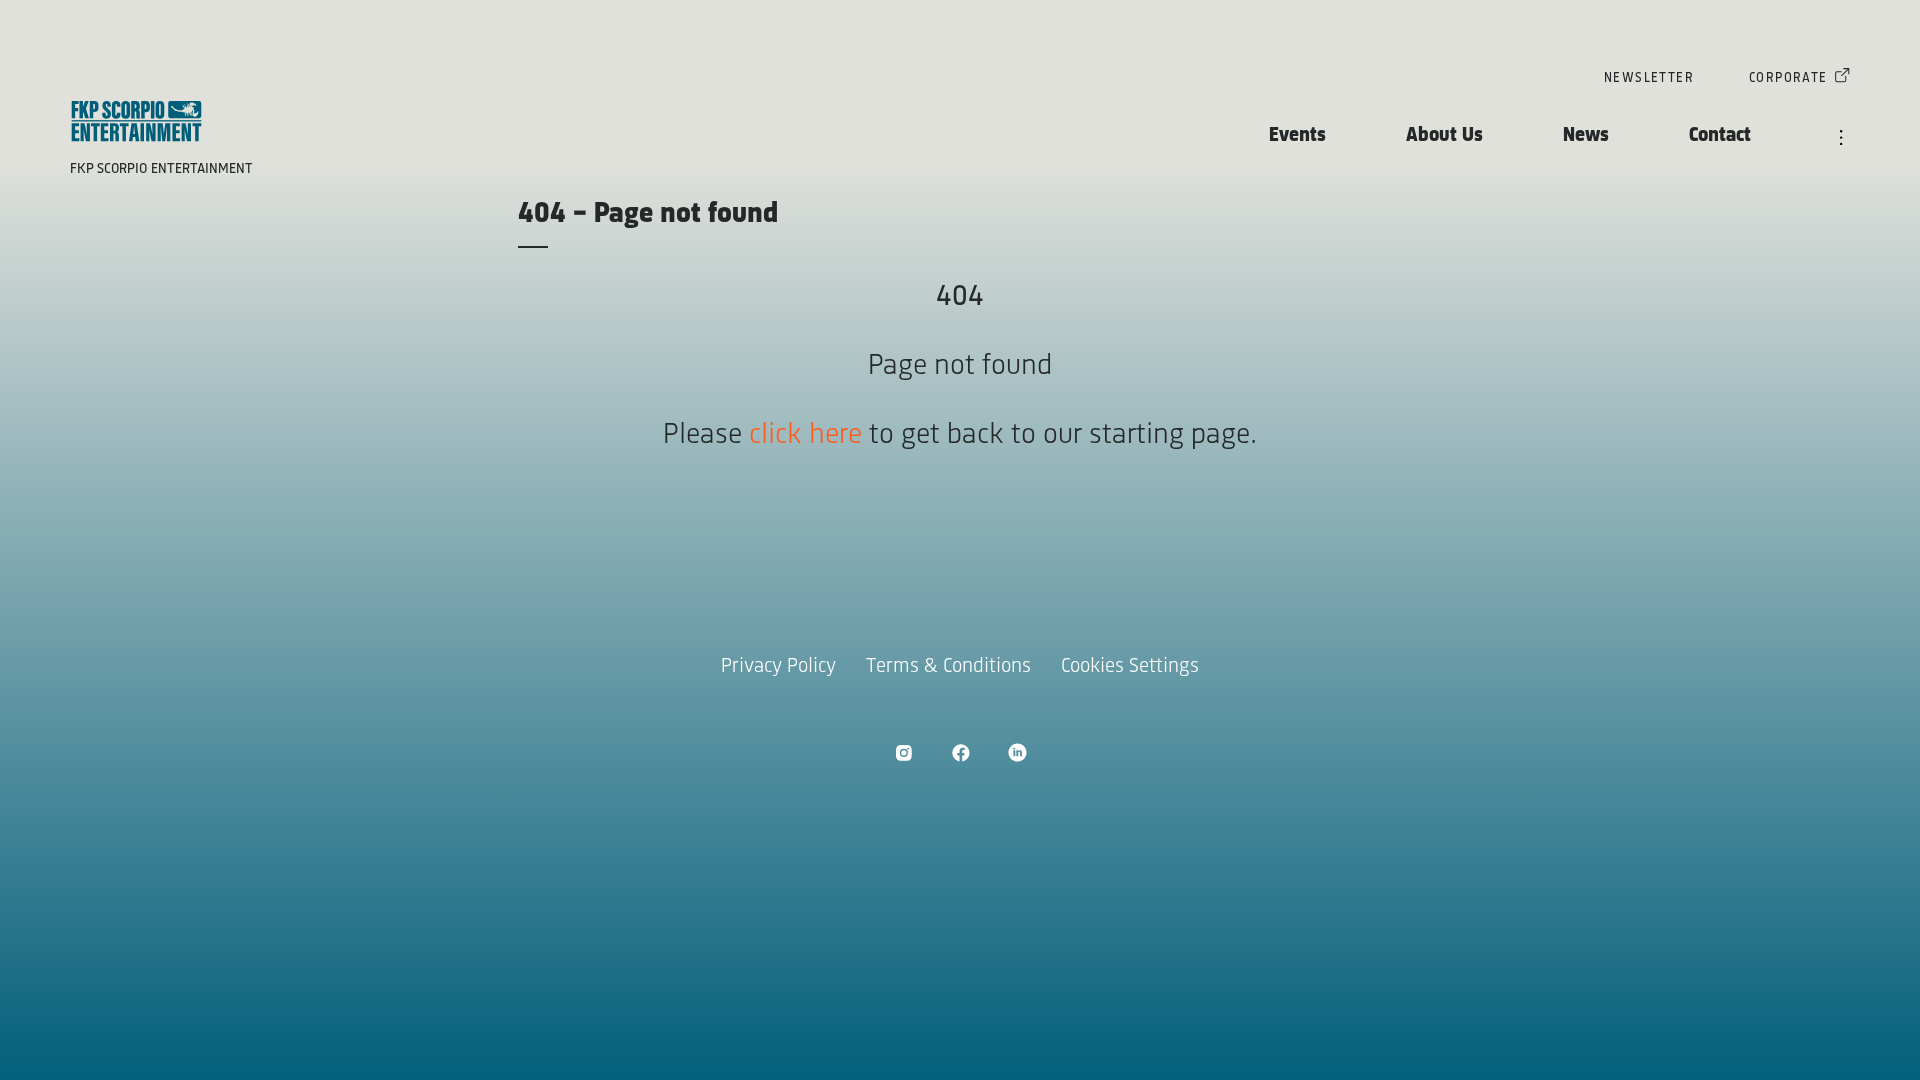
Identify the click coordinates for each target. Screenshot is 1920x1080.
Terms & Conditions (948, 666)
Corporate (1788, 78)
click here (805, 435)
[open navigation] (1841, 139)
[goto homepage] (136, 121)
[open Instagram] (903, 752)
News (1586, 135)
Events (1297, 135)
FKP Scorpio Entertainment (161, 169)
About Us (1444, 135)
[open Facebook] (960, 752)
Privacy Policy (778, 666)
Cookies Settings (1130, 666)
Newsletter (1649, 78)
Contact (1720, 135)
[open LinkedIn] (1017, 752)
